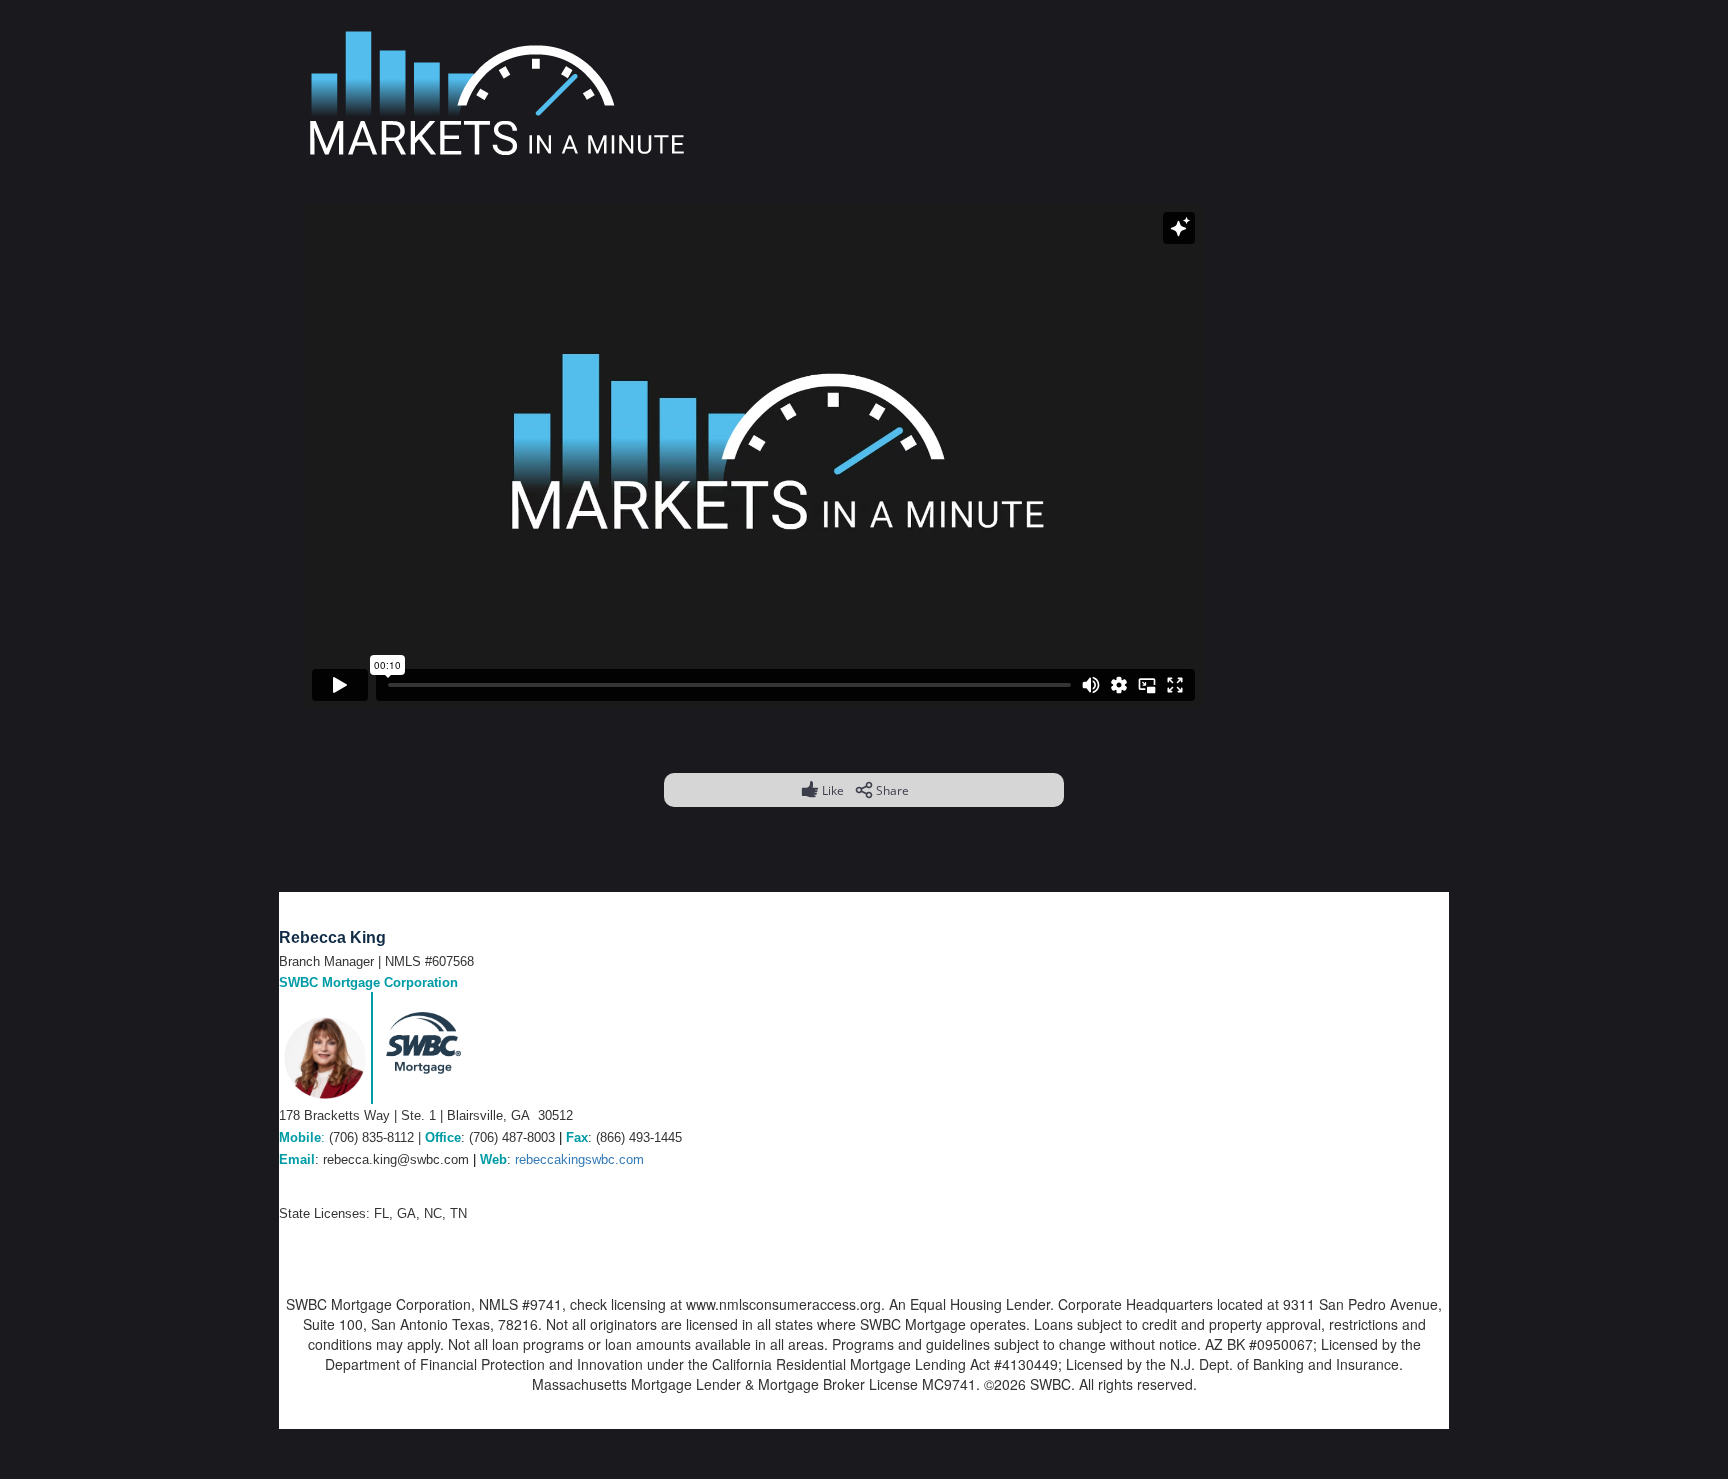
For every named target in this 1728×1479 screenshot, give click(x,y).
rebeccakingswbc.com (579, 1159)
